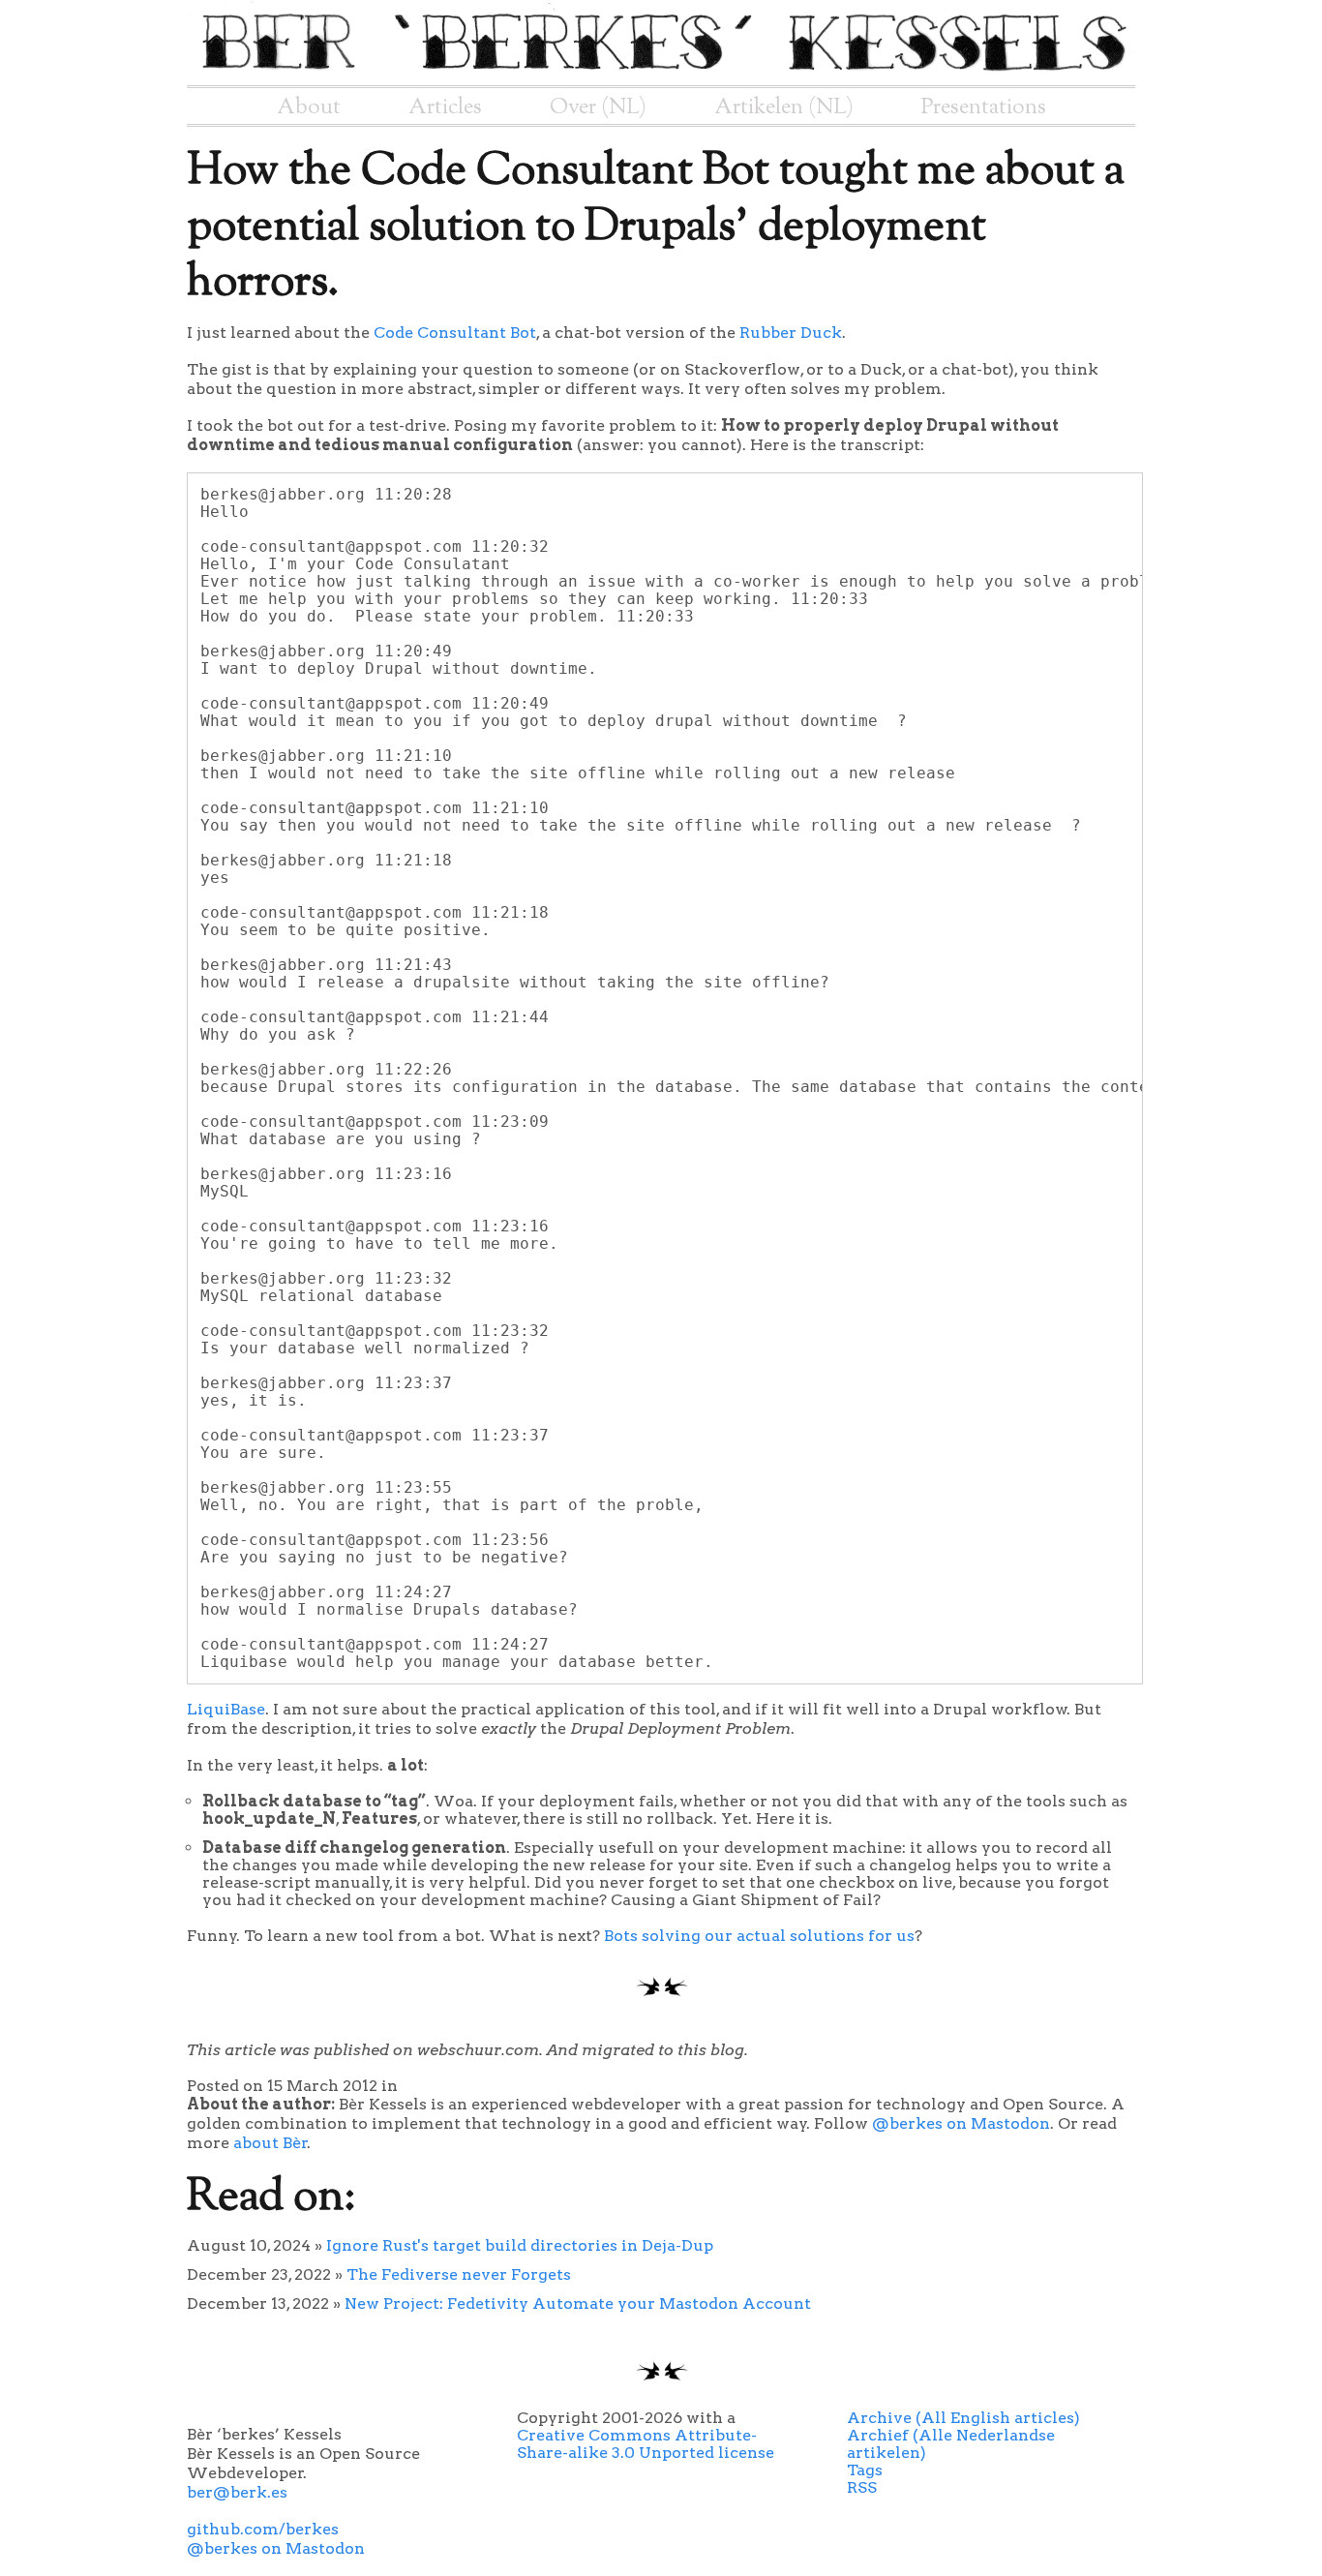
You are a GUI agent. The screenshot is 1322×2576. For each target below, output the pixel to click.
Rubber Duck (791, 333)
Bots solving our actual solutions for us (759, 1936)
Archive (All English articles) (963, 2418)
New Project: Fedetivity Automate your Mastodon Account (578, 2303)
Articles (445, 107)
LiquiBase (226, 1709)
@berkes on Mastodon (961, 2123)
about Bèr (270, 2143)
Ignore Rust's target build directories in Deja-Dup (520, 2245)
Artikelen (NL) (784, 107)
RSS (862, 2487)
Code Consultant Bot (455, 333)
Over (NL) (598, 107)
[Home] (661, 76)
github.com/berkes (263, 2529)
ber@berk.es (237, 2492)
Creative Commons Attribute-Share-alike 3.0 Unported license (646, 2444)
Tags (865, 2470)
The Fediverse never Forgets (459, 2274)
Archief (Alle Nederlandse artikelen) (951, 2444)
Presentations (984, 107)
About (309, 107)
